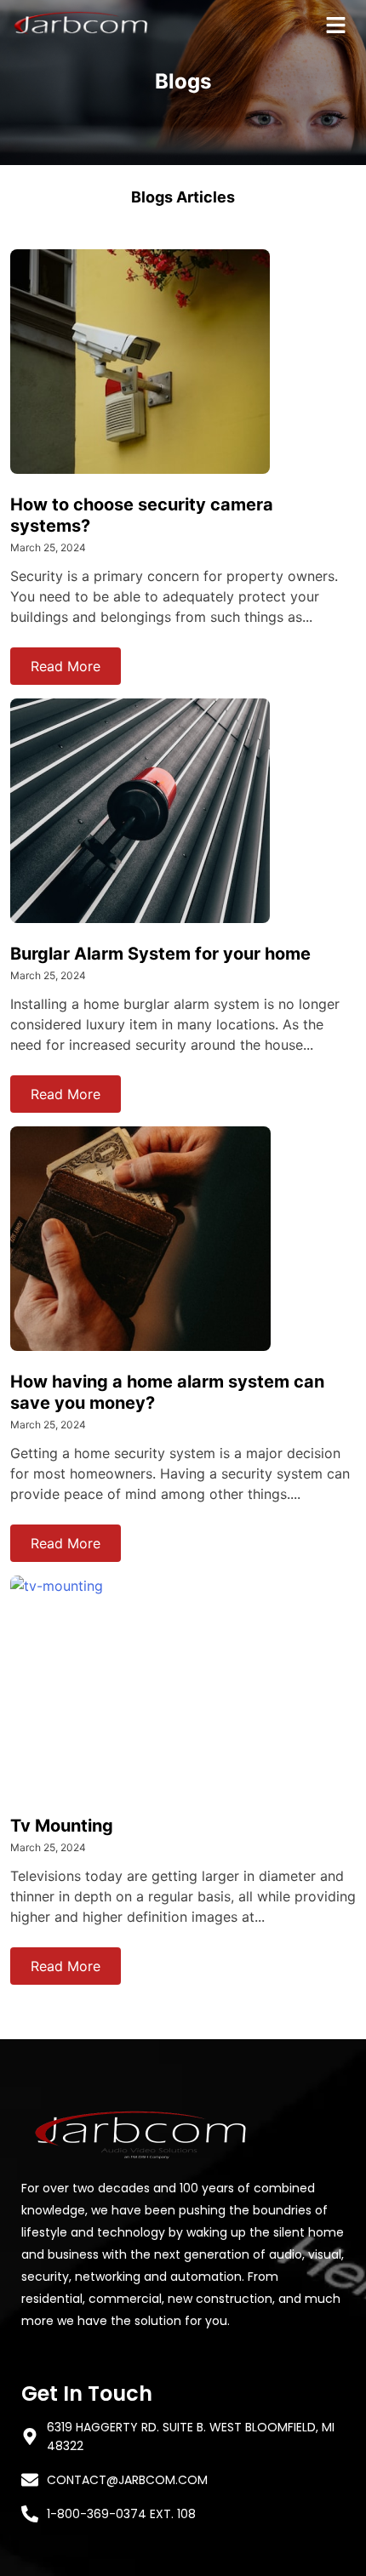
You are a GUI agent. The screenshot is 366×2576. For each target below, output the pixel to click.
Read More (66, 666)
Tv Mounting (62, 1826)
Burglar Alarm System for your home (160, 954)
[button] (336, 26)
